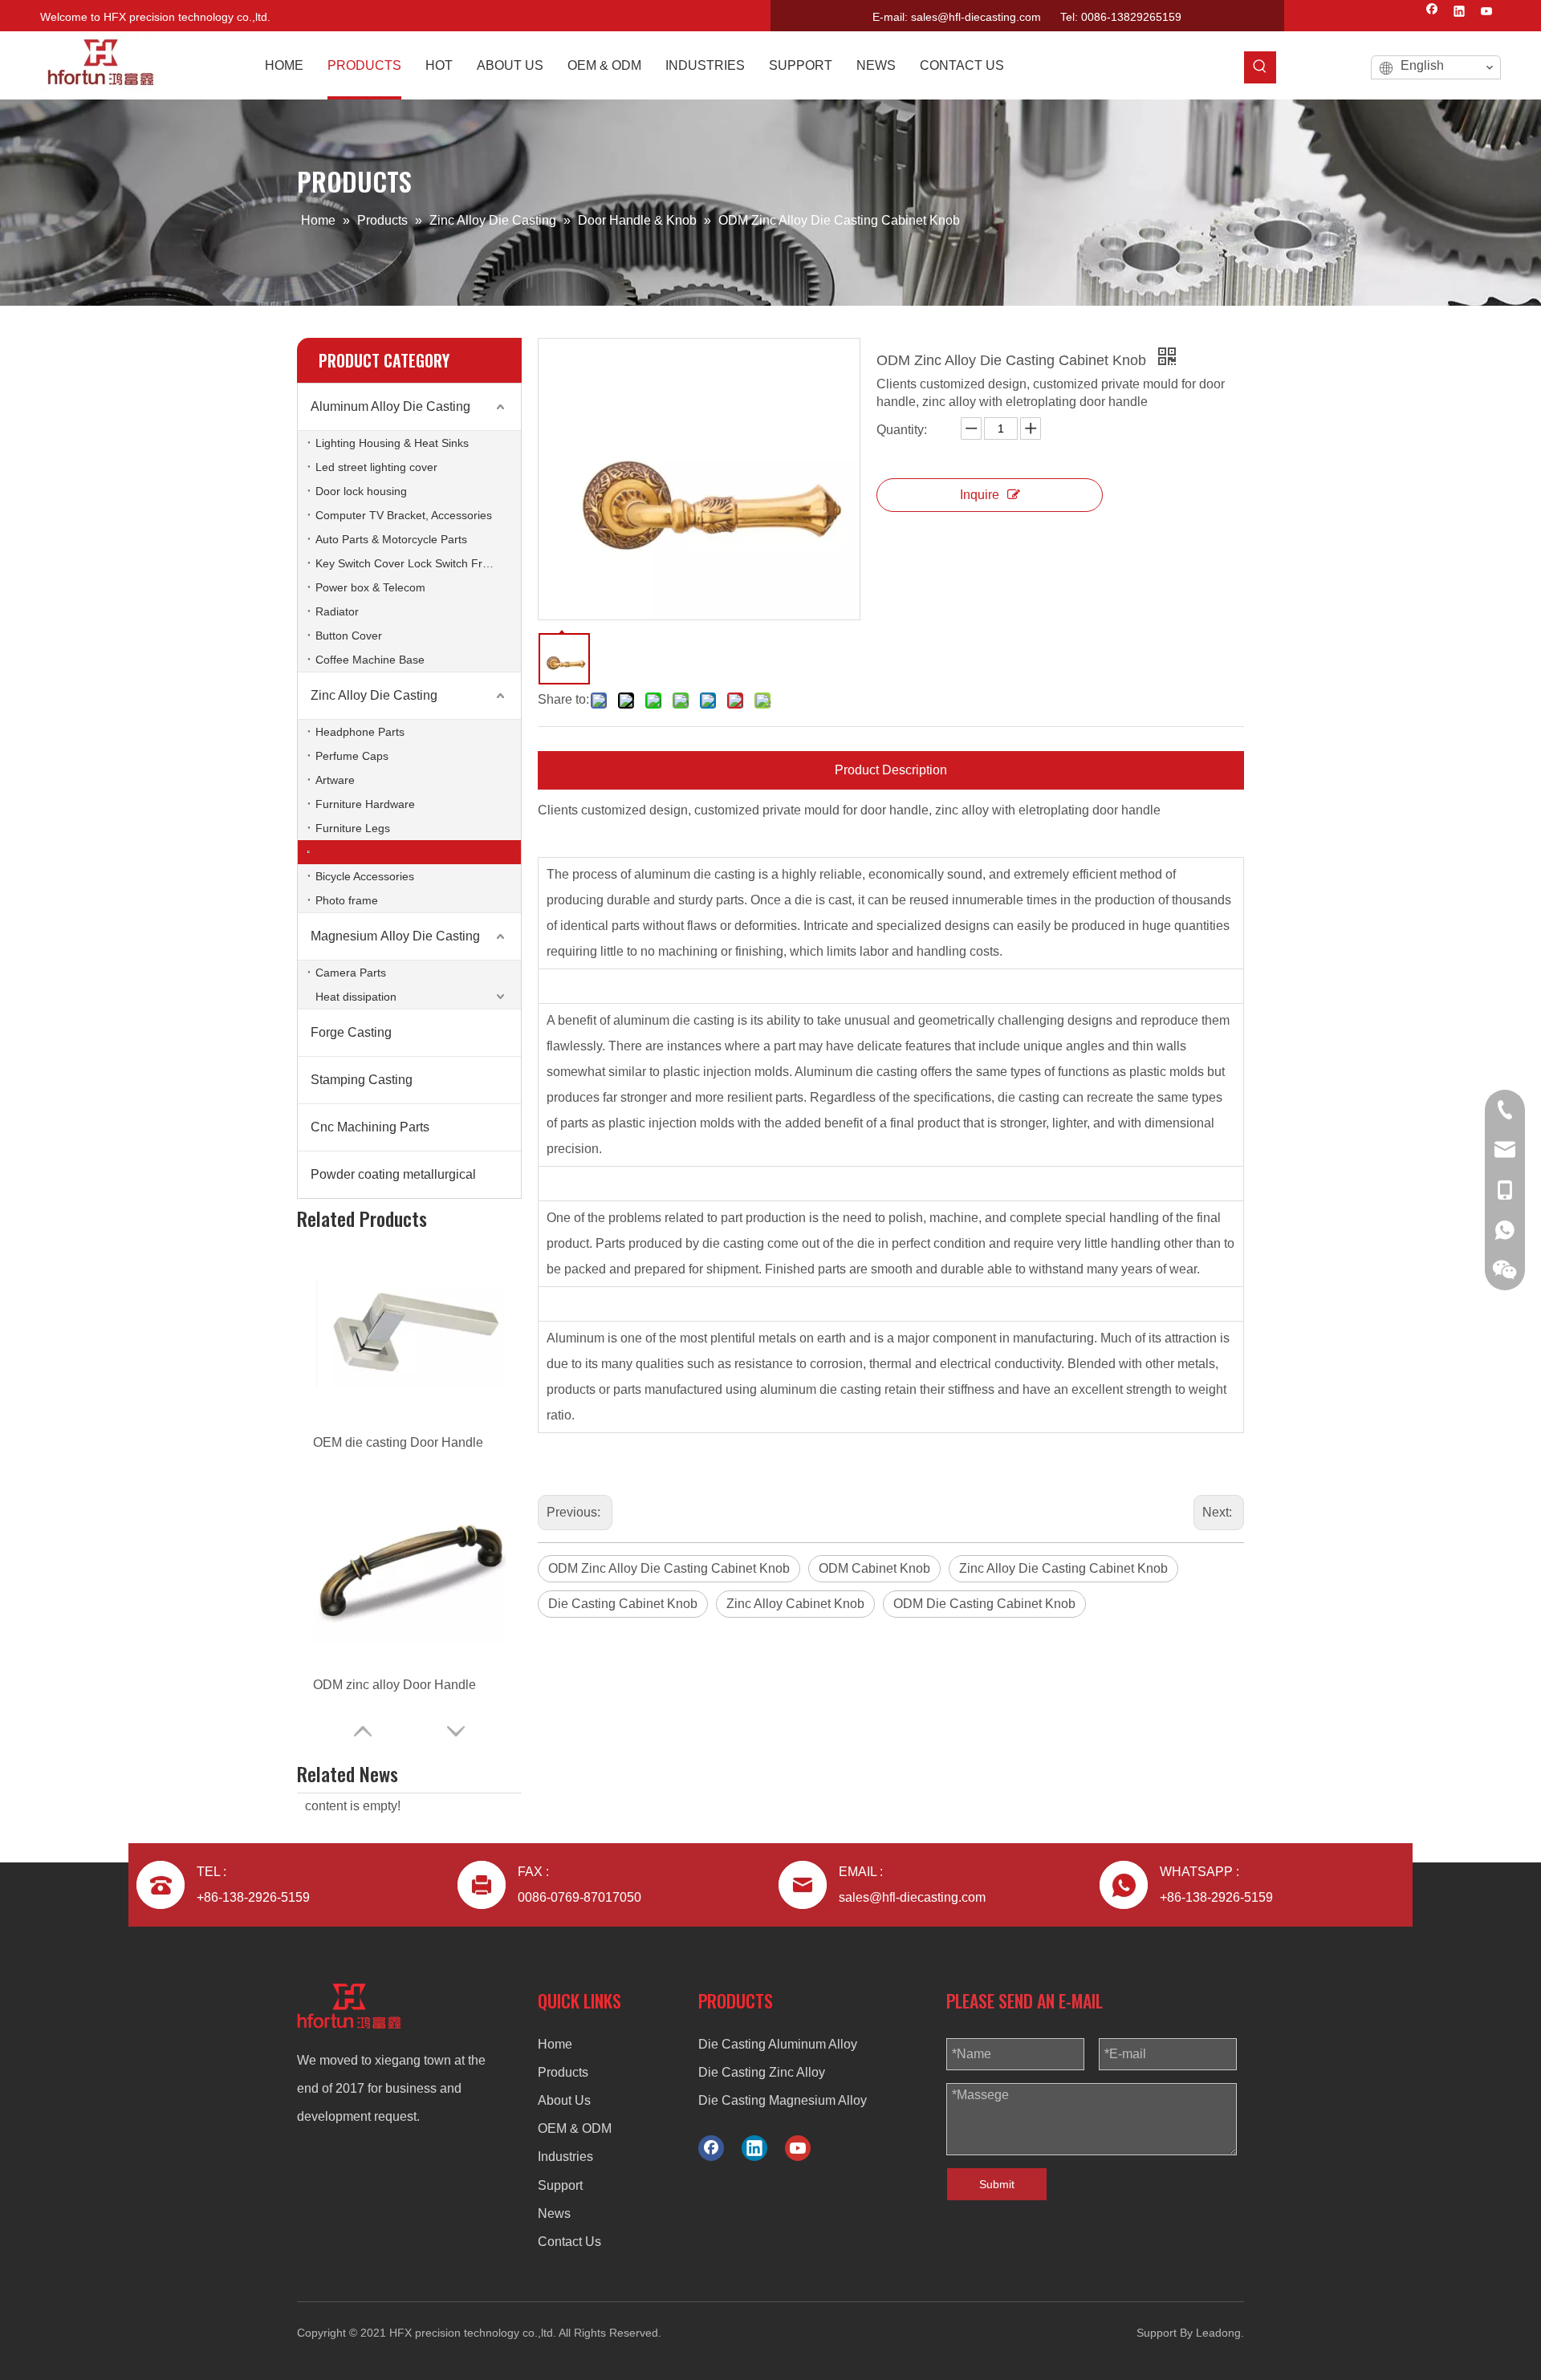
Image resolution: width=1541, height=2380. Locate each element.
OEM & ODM (575, 2128)
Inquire (980, 495)
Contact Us (569, 2242)
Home (555, 2044)
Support (560, 2185)
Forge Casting (351, 1032)
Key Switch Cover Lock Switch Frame (410, 563)
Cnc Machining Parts (370, 1127)
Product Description (891, 770)
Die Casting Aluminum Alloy (778, 2044)
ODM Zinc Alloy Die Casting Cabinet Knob (669, 1568)
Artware (335, 780)
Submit (997, 2184)
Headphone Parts (360, 732)
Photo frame (347, 900)
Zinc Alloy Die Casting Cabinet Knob (1063, 1568)
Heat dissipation (356, 997)
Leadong (1218, 2333)
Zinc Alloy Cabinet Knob (795, 1604)
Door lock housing (361, 491)
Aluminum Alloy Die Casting (390, 406)
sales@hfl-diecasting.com (976, 17)
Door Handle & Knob (368, 852)
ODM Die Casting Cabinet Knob (984, 1604)
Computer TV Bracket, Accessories (404, 515)
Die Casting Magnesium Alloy (783, 2100)
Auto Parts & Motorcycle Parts (391, 539)
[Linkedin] (1460, 13)
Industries (565, 2157)
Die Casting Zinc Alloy (762, 2072)
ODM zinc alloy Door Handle (394, 1685)
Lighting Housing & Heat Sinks (392, 443)
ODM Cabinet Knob (874, 1568)
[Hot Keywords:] (1260, 67)
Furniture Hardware (365, 804)
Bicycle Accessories (365, 876)
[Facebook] (1432, 13)
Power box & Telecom (370, 587)
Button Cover (349, 636)
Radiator (337, 611)
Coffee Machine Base (370, 660)
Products (563, 2072)
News (554, 2213)
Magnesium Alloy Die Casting (395, 936)
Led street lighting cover (376, 467)
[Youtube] (1487, 13)
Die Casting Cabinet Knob (623, 1604)
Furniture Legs (353, 828)
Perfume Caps (352, 756)
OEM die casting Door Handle (398, 1442)
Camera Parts (351, 973)
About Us (564, 2100)
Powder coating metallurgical (393, 1174)
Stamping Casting (362, 1080)
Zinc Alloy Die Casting (374, 695)
